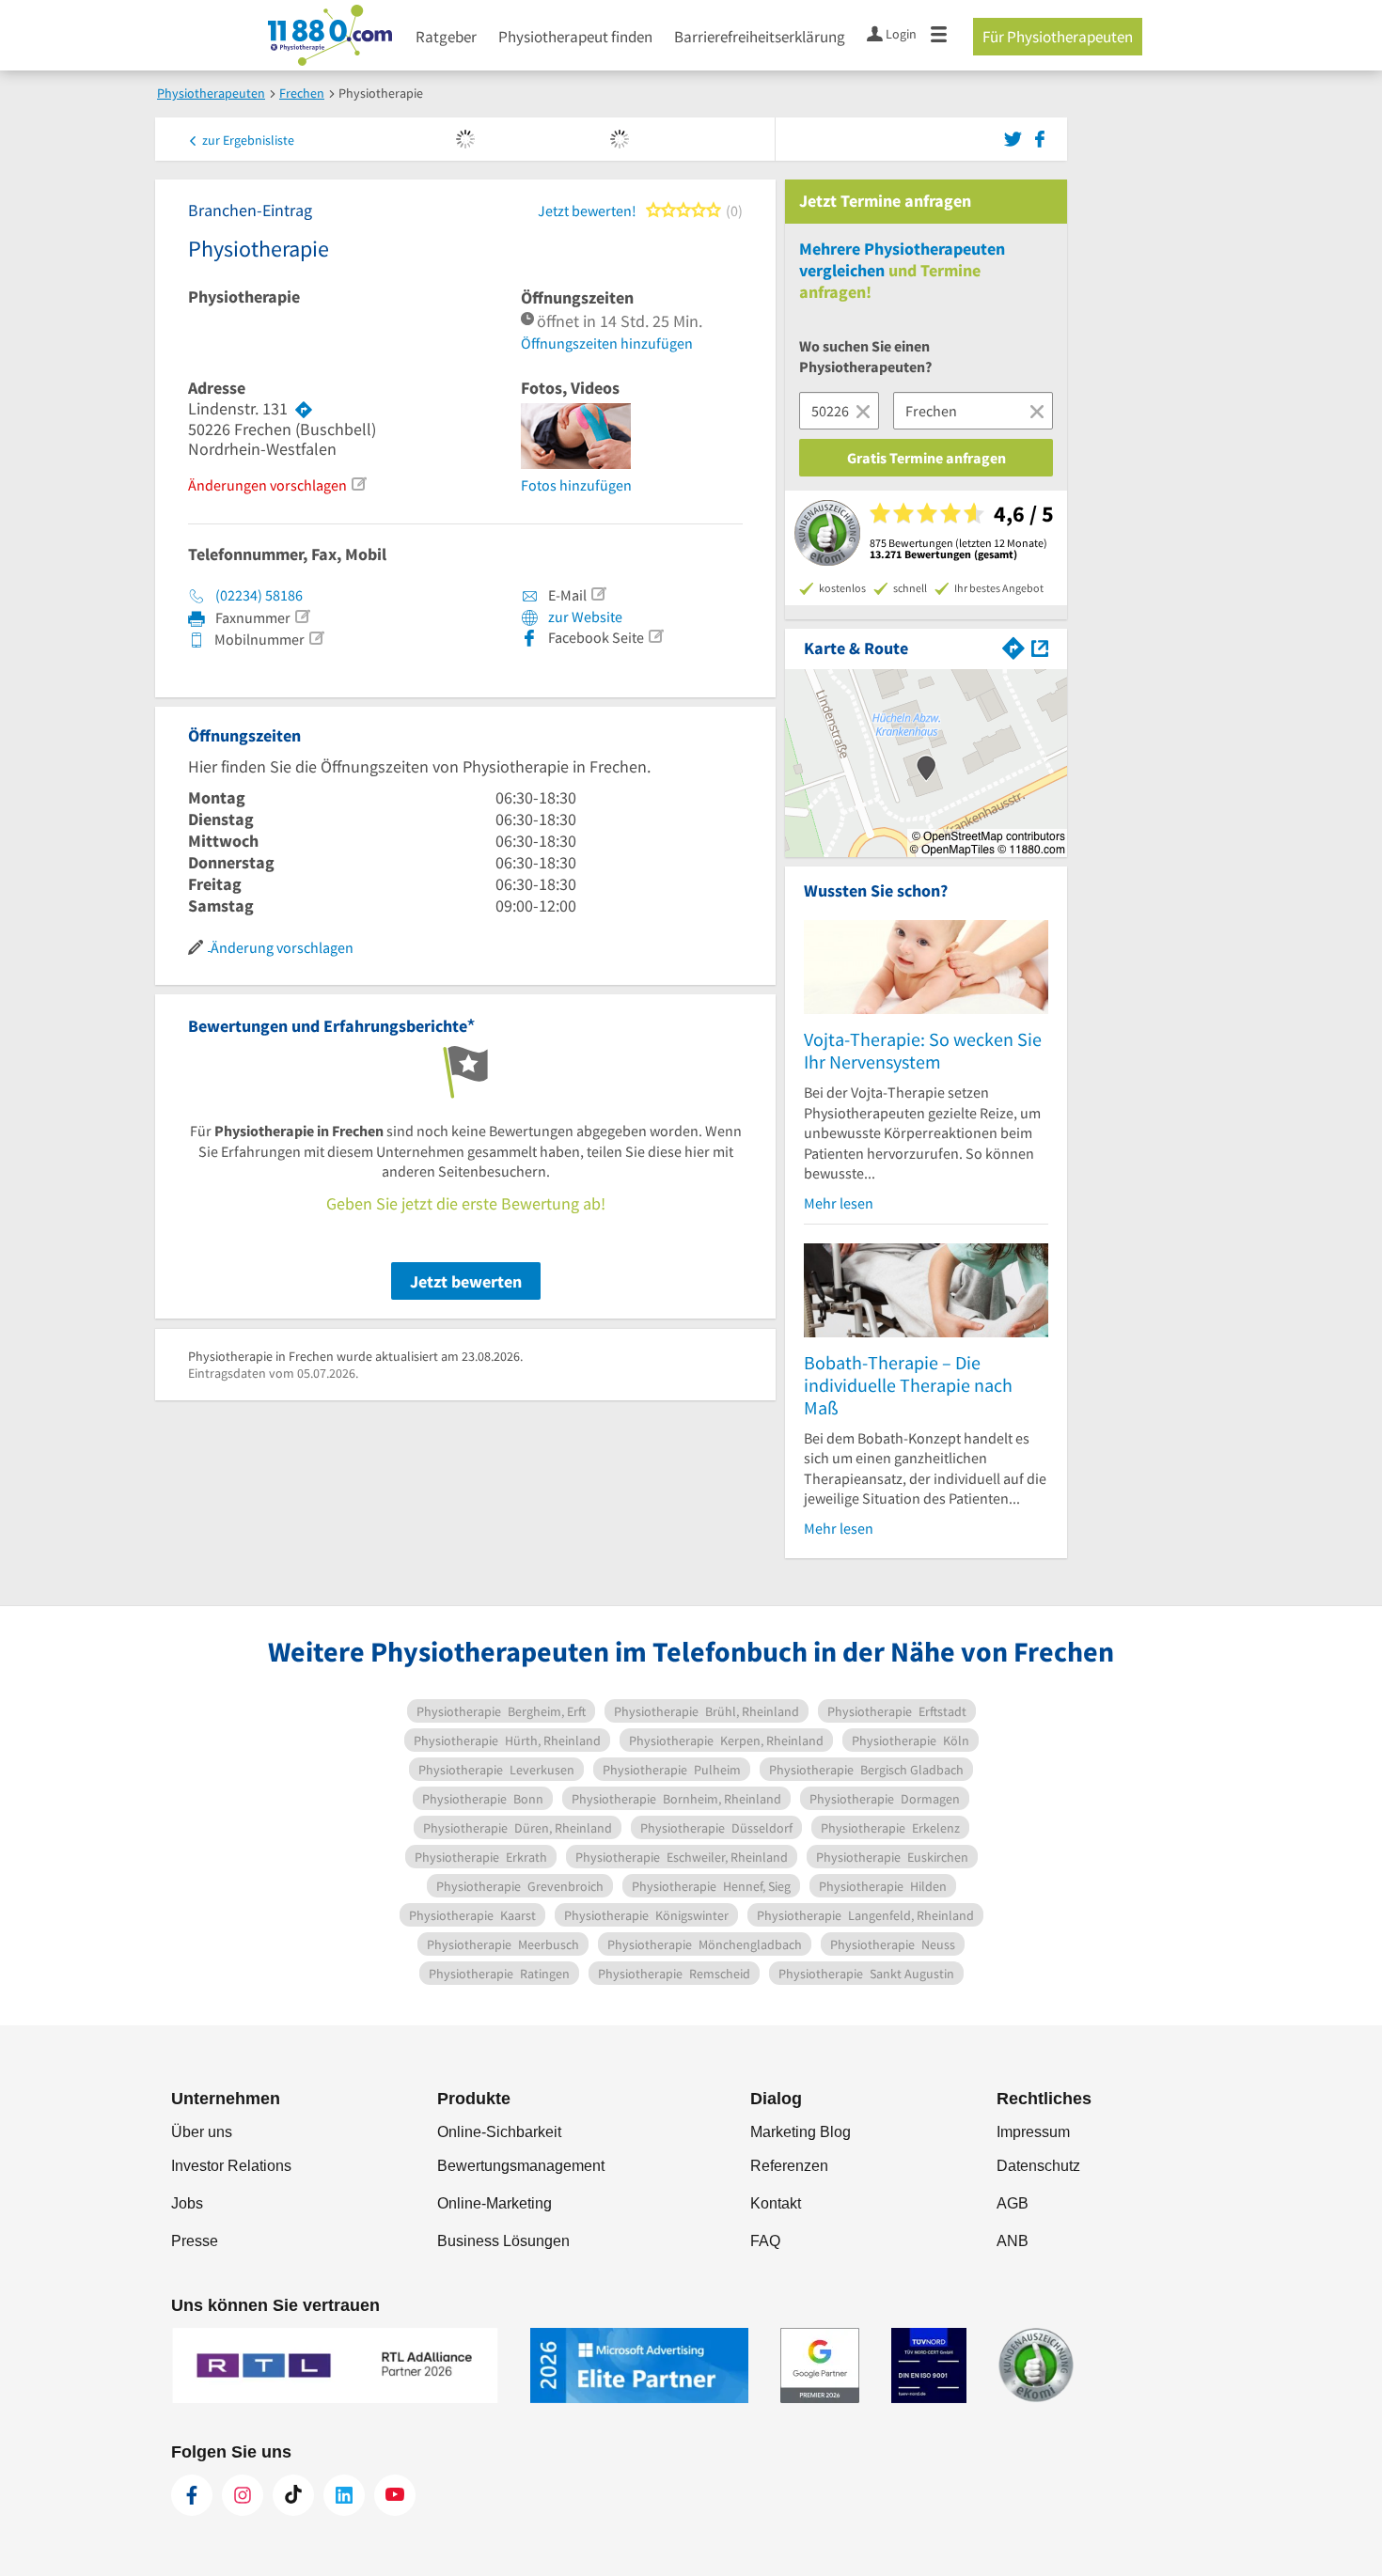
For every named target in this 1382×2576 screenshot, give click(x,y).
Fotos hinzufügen (576, 485)
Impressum (1033, 2132)
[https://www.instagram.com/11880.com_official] (243, 2495)
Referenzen (789, 2166)
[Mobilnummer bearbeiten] (316, 638)
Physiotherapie (244, 297)
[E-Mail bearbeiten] (598, 594)
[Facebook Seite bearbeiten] (655, 636)
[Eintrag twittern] (1016, 137)
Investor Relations (231, 2166)
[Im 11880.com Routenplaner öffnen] (1013, 646)
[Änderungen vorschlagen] (358, 484)
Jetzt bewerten (466, 1281)
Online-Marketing (495, 2203)
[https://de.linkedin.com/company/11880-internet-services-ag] (344, 2495)
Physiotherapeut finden (575, 37)
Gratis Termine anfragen (927, 458)
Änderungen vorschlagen (267, 485)
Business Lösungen (503, 2241)
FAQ (765, 2241)
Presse (195, 2241)
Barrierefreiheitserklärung (760, 37)
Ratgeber (446, 37)
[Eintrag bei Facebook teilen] (1040, 137)
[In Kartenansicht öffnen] (1040, 646)
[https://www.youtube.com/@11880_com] (395, 2495)
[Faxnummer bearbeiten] (302, 617)
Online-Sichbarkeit (499, 2132)
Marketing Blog (801, 2132)
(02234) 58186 (259, 595)
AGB (1013, 2203)
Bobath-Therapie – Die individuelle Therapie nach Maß (908, 1385)
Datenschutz (1038, 2166)
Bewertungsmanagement (521, 2166)
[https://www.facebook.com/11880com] (192, 2495)
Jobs (187, 2203)
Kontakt (776, 2203)
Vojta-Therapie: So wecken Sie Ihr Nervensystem (923, 1050)
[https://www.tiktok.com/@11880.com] (293, 2495)
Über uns (202, 2132)
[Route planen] (304, 409)
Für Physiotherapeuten (1058, 37)
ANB (1013, 2241)
